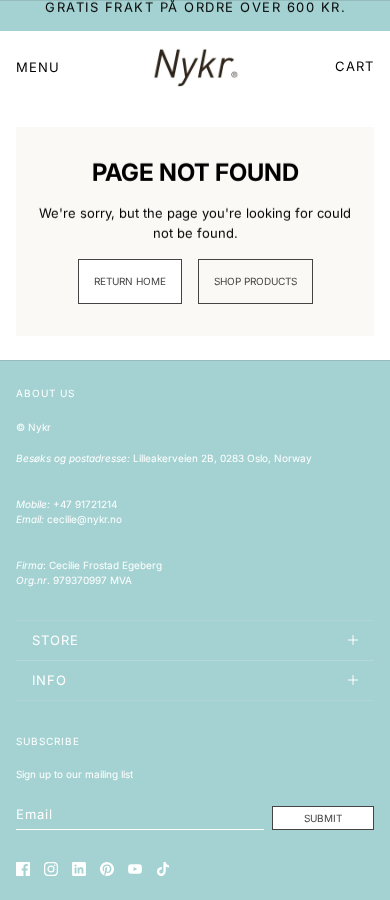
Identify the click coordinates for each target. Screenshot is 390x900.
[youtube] (135, 869)
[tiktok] (163, 869)
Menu (38, 67)
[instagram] (51, 869)
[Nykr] (195, 67)
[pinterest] (107, 869)
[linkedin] (79, 869)
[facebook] (23, 869)
